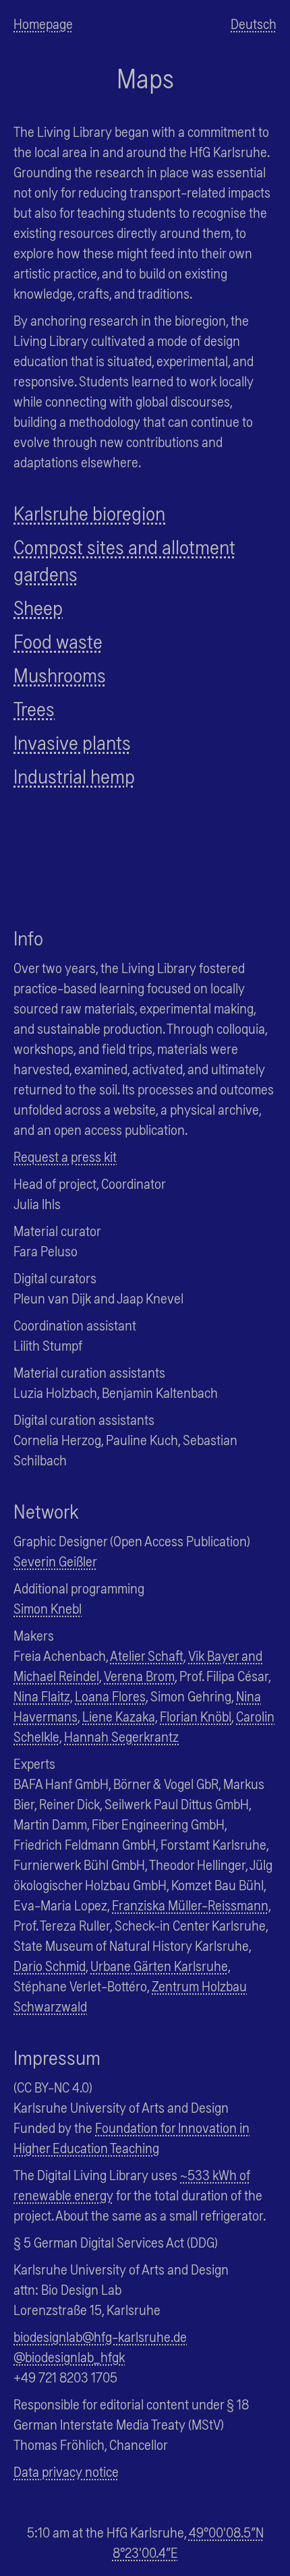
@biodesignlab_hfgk (69, 2357)
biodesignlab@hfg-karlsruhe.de (100, 2336)
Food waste (58, 641)
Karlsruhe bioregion (89, 513)
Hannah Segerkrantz (121, 1736)
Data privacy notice (66, 2471)
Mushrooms (60, 674)
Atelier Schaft (147, 1655)
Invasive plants (72, 742)
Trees (34, 708)
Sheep (38, 607)
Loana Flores (110, 1696)
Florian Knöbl (196, 1716)
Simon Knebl (48, 1608)
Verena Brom (139, 1675)
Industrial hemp (74, 775)
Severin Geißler (55, 1561)
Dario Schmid (50, 1965)
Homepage (43, 23)
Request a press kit (65, 1156)
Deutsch (254, 23)
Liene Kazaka (119, 1716)
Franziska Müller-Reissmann (190, 1905)
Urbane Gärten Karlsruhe (159, 1965)
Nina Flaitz (42, 1696)
